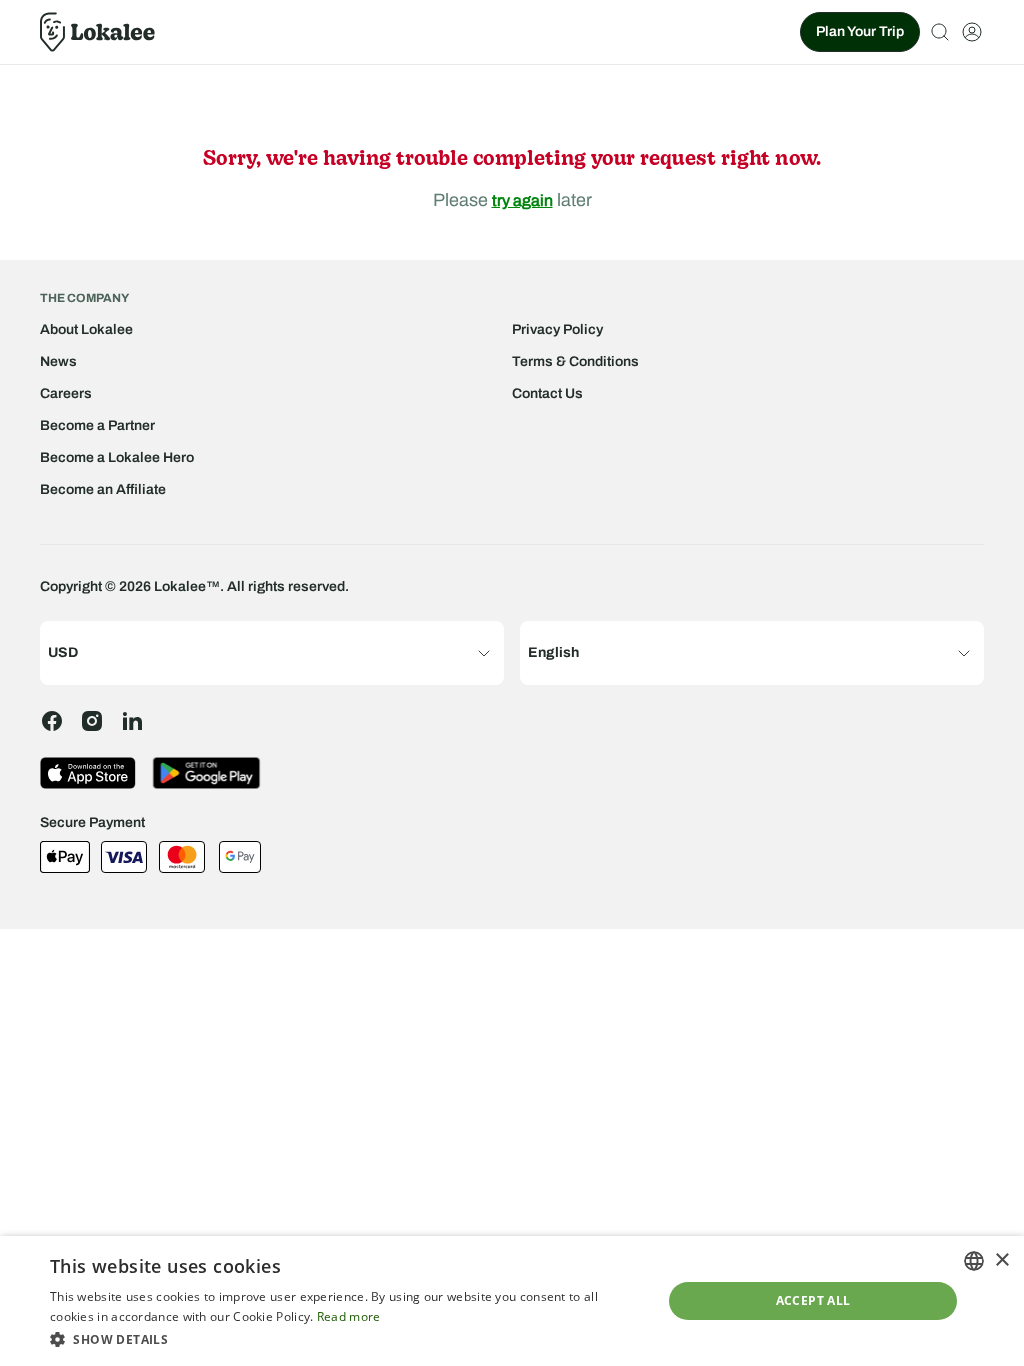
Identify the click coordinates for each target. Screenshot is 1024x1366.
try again (522, 200)
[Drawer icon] (972, 32)
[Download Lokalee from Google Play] (206, 773)
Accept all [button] (813, 1300)
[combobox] (974, 1261)
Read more (349, 1316)
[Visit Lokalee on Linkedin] (132, 721)
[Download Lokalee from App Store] (88, 773)
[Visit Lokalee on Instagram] (92, 721)
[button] (347, 1339)
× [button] (1001, 1260)
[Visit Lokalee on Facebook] (52, 721)
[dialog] (512, 1301)
